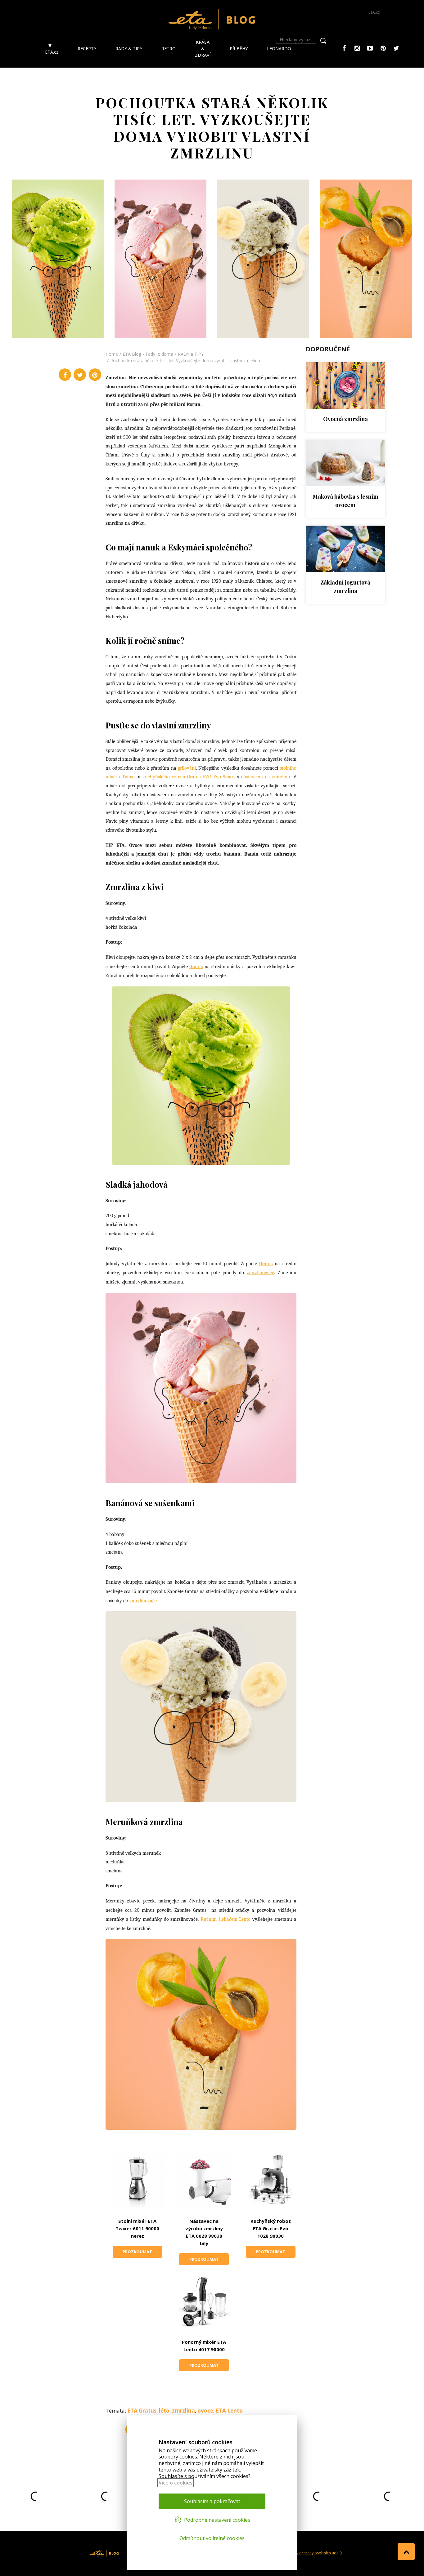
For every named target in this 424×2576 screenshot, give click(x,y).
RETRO (169, 49)
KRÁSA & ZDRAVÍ (203, 49)
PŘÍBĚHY (239, 49)
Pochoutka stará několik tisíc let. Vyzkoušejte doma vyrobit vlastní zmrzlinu (185, 360)
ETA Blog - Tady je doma (148, 354)
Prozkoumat (137, 2252)
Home (112, 354)
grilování (187, 768)
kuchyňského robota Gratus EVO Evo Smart (189, 777)
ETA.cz (374, 12)
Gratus (196, 967)
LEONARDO (279, 49)
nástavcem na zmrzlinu (266, 777)
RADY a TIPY (191, 354)
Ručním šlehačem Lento (226, 1919)
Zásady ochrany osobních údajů (313, 2553)
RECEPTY (87, 49)
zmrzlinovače (260, 1273)
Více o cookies (176, 2483)
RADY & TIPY (129, 49)
